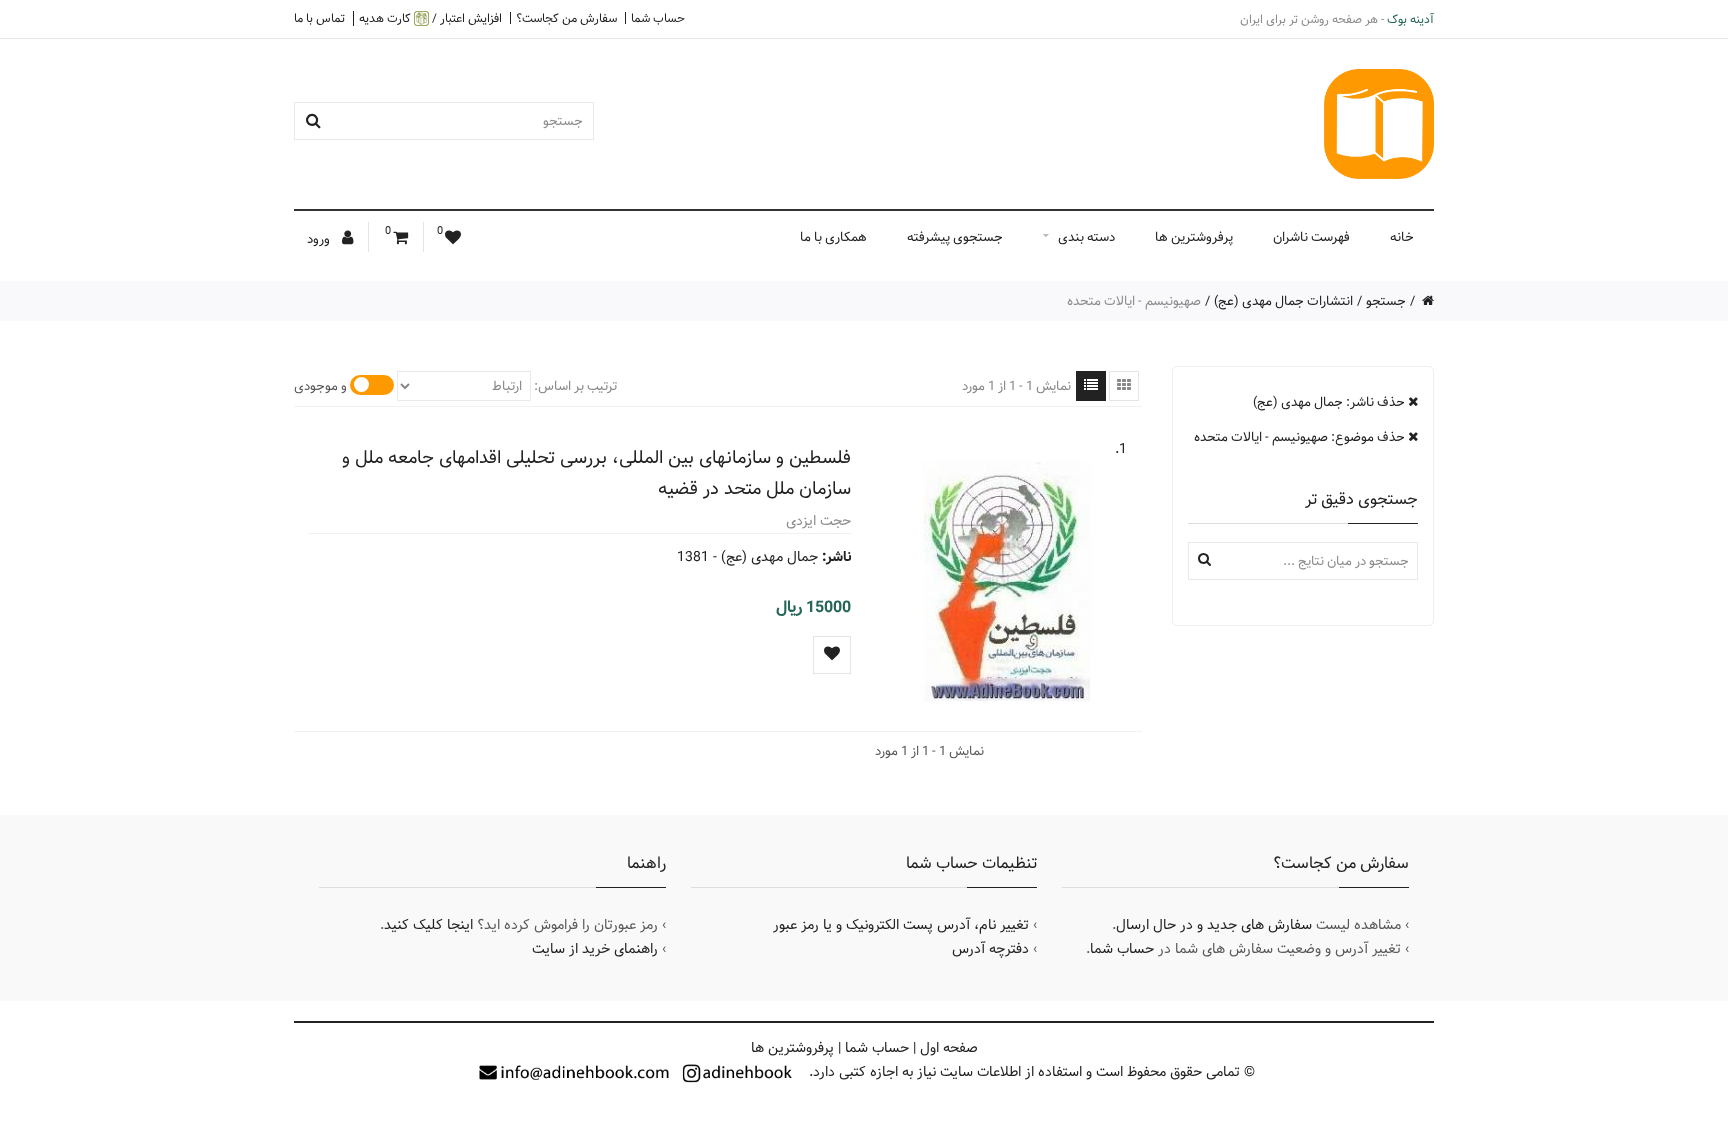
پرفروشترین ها (1194, 237)
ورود (320, 239)
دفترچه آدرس (990, 949)
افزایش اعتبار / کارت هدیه (430, 18)
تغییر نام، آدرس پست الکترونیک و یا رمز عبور (901, 925)
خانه (1402, 237)
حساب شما (658, 18)
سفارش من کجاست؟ (566, 18)
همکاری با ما (833, 237)
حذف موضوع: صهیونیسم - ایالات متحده (1301, 437)
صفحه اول (949, 1048)
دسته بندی (1086, 237)
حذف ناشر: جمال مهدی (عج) (1330, 402)
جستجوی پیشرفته (955, 237)
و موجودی (320, 386)
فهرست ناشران (1311, 237)
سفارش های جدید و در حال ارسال (1214, 925)
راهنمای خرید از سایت (595, 949)
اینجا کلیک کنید (428, 925)
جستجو (1386, 301)
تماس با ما (319, 18)
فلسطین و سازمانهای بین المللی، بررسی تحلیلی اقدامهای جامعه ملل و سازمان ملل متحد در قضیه (596, 473)
